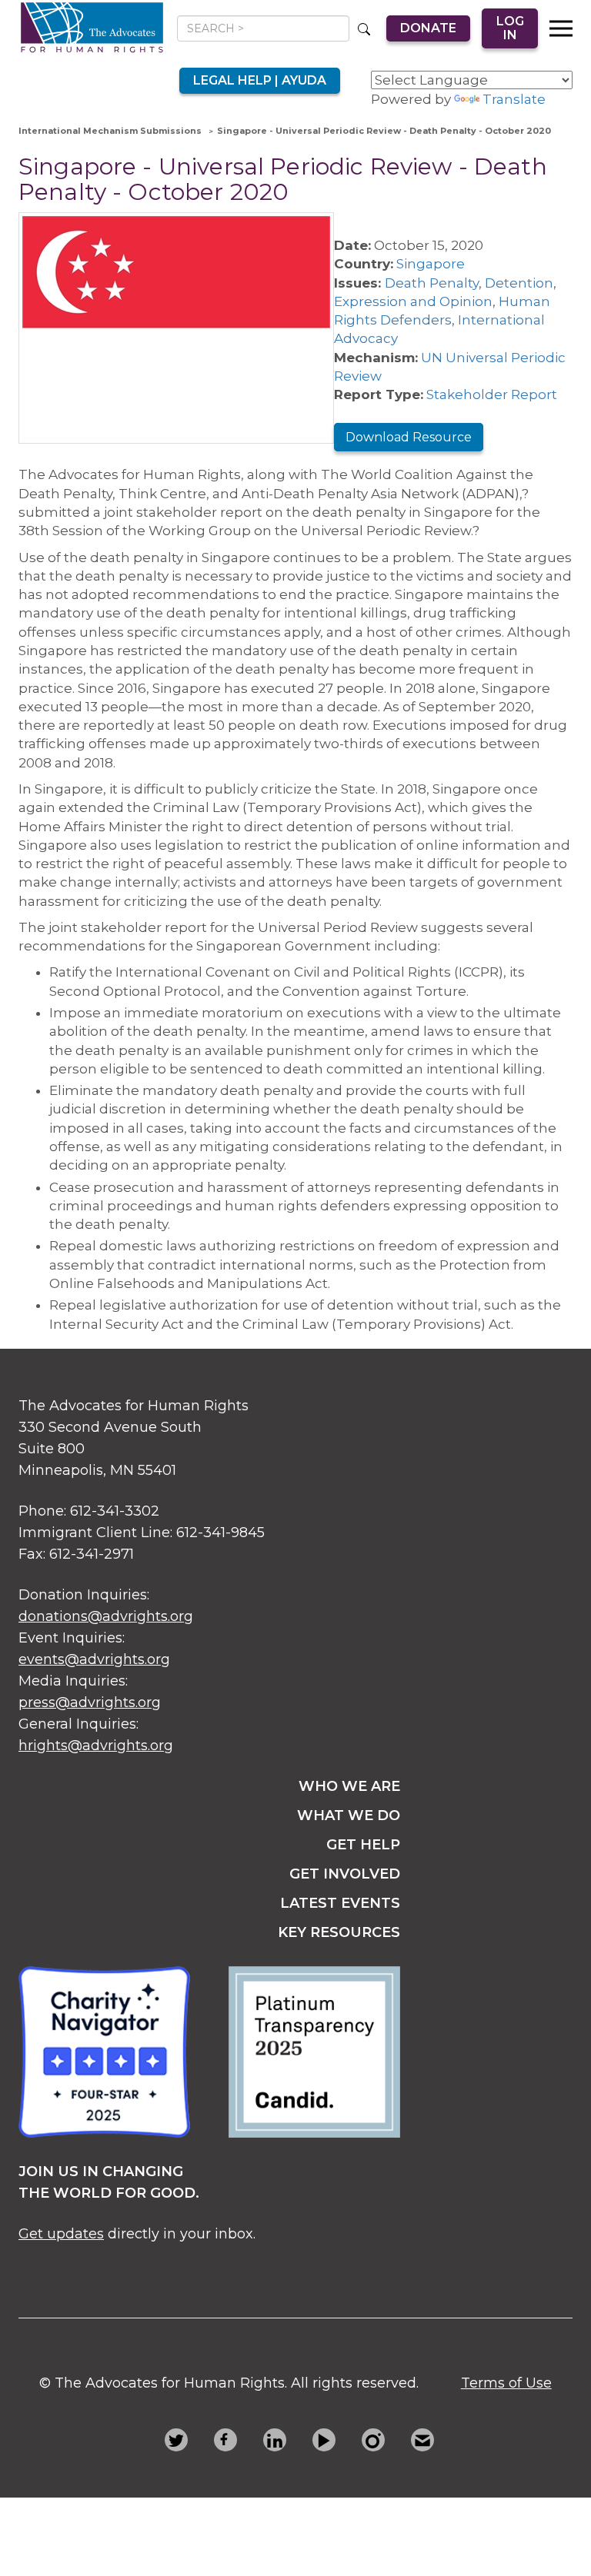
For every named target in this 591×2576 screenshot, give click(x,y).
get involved (345, 1874)
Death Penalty (432, 283)
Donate (428, 28)
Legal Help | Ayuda (260, 80)
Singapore (431, 264)
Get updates (61, 2234)
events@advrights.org (94, 1659)
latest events (340, 1903)
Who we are (349, 1786)
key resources (339, 1932)
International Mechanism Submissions (110, 131)
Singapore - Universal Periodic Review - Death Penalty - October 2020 (384, 131)
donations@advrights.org (106, 1616)
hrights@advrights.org (96, 1746)
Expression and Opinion (413, 301)
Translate (514, 99)
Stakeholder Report (492, 394)
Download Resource (409, 437)
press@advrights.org (90, 1702)
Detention (519, 283)
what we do (349, 1816)
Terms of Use (506, 2383)
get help (363, 1845)
